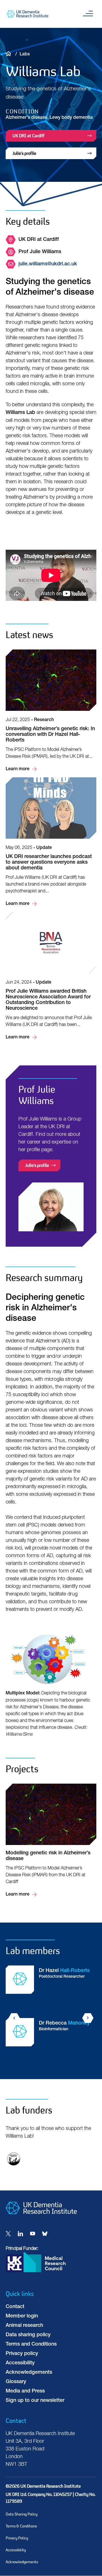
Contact (15, 2307)
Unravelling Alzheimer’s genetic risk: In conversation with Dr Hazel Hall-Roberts (51, 711)
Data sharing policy (28, 2335)
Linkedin (20, 2234)
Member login (22, 2316)
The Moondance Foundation (14, 2159)
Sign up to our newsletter (35, 2401)
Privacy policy (22, 2354)
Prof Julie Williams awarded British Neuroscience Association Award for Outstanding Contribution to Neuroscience (51, 976)
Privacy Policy (17, 2538)
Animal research (24, 2326)
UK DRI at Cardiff (28, 136)
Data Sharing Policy (22, 2514)
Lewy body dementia (71, 118)
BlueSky (45, 2234)
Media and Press (25, 2391)
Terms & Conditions (21, 2526)
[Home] (10, 53)
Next (88, 2018)
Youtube (33, 2234)
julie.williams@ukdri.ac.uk (48, 264)
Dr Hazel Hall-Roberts (51, 1987)
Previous (14, 2018)
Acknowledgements (29, 2373)
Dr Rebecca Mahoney (51, 2040)
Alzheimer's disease (26, 118)
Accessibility (20, 2363)
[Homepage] (41, 2219)
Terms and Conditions (31, 2344)
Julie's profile (24, 153)
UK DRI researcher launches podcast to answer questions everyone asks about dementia (51, 842)
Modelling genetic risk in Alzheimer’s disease (51, 1841)
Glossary (16, 2382)
